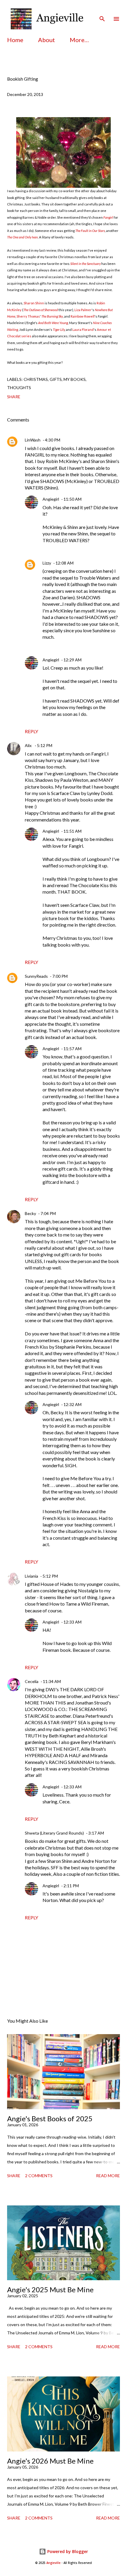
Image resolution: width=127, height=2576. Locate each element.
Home (15, 40)
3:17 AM (96, 1833)
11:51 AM (73, 831)
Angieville (53, 2563)
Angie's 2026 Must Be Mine (50, 2461)
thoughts (19, 387)
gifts (56, 379)
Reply (31, 731)
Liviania (31, 1576)
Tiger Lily (59, 330)
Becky (30, 1213)
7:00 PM (60, 976)
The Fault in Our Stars (90, 231)
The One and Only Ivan (22, 237)
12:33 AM (73, 1622)
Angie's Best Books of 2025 (50, 2118)
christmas (36, 379)
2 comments (39, 2176)
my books (75, 379)
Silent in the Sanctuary (86, 264)
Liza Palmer (83, 310)
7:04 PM (48, 1213)
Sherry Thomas (28, 316)
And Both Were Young (53, 323)
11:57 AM (73, 1049)
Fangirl (108, 217)
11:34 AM (52, 1681)
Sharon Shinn (34, 303)
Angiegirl (51, 499)
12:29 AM (73, 660)
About (47, 40)
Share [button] (14, 397)
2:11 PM (71, 1886)
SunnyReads (36, 976)
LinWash (33, 440)
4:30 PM (53, 440)
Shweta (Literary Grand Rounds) (54, 1833)
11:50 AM (73, 499)
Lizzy (47, 563)
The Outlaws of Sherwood (41, 310)
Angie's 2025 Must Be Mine (50, 2289)
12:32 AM (73, 1404)
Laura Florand (83, 330)
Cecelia (32, 1681)
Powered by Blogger (67, 2551)
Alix (29, 745)
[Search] (102, 11)
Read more (108, 2176)
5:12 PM (45, 745)
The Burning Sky (52, 316)
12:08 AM (65, 563)
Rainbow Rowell (83, 316)
